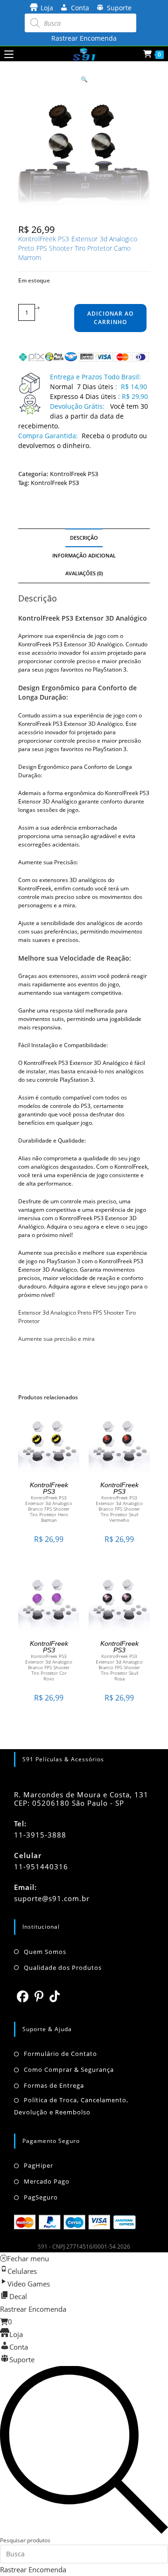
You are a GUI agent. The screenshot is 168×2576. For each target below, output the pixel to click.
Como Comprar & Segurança (69, 2069)
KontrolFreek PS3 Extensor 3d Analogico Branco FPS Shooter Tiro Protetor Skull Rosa (119, 1667)
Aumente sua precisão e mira (56, 1339)
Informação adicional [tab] (84, 555)
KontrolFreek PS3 (74, 474)
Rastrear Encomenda (84, 38)
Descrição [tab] (84, 538)
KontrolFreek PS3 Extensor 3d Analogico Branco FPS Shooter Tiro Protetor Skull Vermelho (119, 1509)
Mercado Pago (47, 2181)
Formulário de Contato (60, 2054)
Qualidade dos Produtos (63, 1968)
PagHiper (38, 2165)
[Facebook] (23, 1996)
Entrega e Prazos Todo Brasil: (95, 377)
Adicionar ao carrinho (110, 318)
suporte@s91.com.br (52, 1898)
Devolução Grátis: (78, 406)
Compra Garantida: (48, 436)
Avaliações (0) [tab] (84, 573)
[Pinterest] (39, 1996)
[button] (84, 79)
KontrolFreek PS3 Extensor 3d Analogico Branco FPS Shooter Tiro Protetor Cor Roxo (49, 1667)
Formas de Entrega (54, 2085)
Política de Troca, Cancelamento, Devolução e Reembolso (71, 2106)
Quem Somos (45, 1952)
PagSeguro (41, 2197)
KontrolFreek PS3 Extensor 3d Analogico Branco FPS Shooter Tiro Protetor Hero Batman (49, 1509)
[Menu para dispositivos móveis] (9, 54)
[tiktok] (55, 1996)
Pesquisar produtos (25, 2540)
